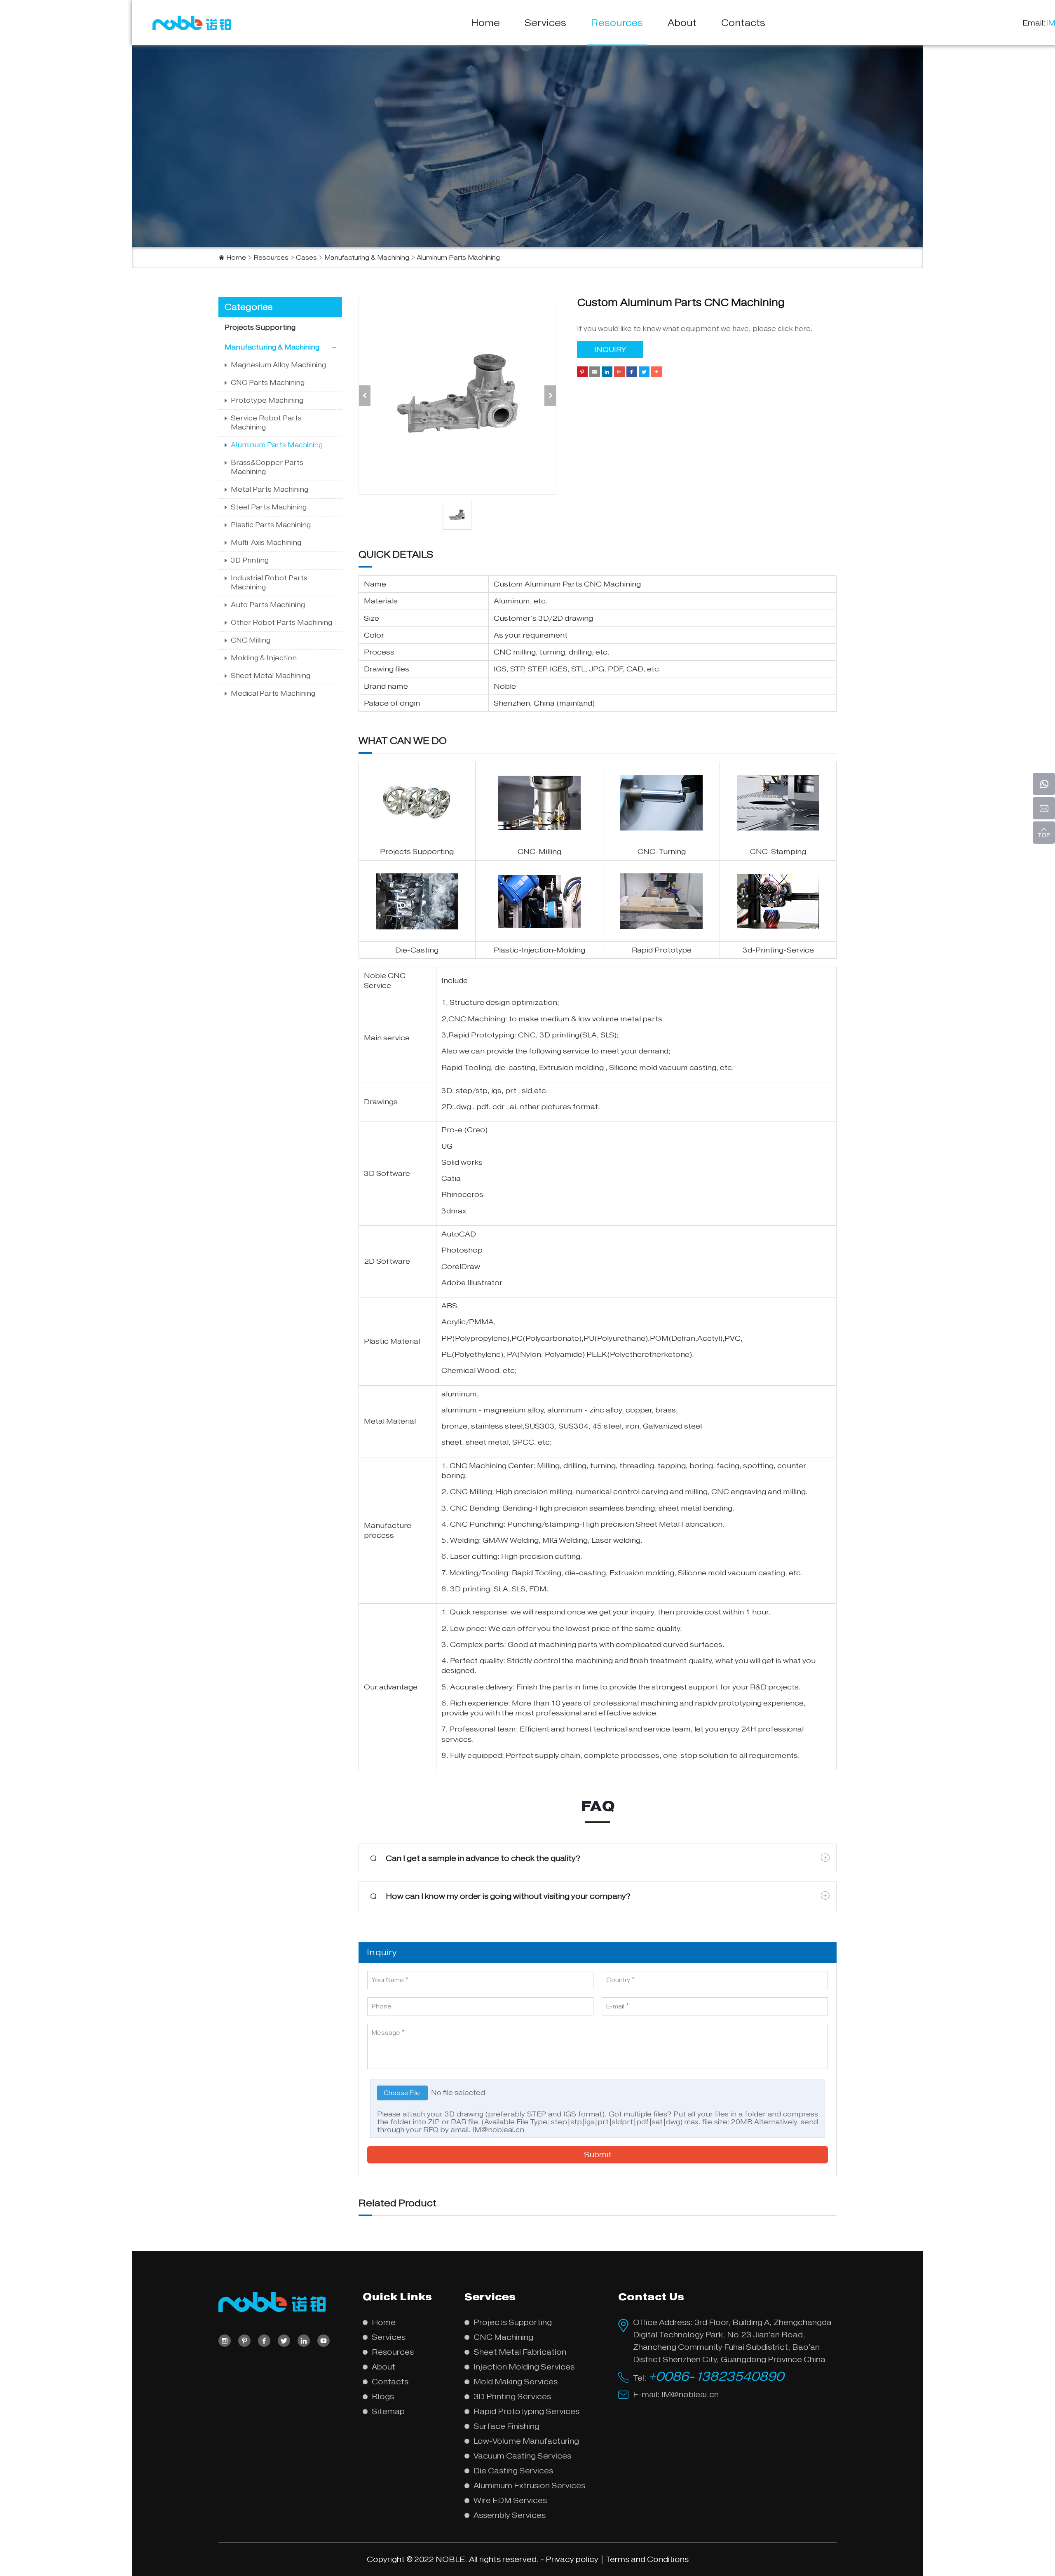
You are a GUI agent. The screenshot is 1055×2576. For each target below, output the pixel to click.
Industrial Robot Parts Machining (269, 583)
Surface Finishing (506, 2426)
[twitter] (284, 2341)
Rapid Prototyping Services (526, 2411)
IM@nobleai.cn (498, 2130)
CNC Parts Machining (268, 383)
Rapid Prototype (662, 950)
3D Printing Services (512, 2397)
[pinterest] (244, 2341)
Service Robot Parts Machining (266, 423)
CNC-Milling (539, 852)
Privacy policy (572, 2559)
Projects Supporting (260, 327)
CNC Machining (477, 1019)
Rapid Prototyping (481, 1035)
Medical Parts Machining (273, 693)
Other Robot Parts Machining (281, 623)
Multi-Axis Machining (266, 543)
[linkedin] (304, 2341)
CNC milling (515, 652)
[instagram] (225, 2341)
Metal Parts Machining (270, 489)
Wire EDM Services (510, 2500)
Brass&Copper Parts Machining (267, 467)
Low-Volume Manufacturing (526, 2441)
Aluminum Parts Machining (458, 258)
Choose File (402, 2093)
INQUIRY (610, 350)
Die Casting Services (513, 2471)
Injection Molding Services (524, 2367)
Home (485, 23)
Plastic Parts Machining (271, 525)
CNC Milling (251, 640)
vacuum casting (688, 1067)
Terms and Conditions (647, 2559)
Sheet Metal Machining (271, 676)
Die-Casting (417, 950)
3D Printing (250, 560)
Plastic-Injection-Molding (539, 950)
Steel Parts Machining (269, 507)
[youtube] (324, 2341)
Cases (306, 258)
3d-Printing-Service (778, 950)
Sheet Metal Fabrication (679, 1524)
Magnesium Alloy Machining (278, 365)
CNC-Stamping (778, 852)
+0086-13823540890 (716, 2376)
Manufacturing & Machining (367, 258)
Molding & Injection (264, 658)
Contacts (743, 23)
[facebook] (264, 2341)
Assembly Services (510, 2515)
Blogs (383, 2397)
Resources (617, 23)
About (682, 23)
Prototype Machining (267, 400)
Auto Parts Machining (268, 605)
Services (545, 23)
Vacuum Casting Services (522, 2456)
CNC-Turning (662, 852)
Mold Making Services (516, 2382)
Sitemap (388, 2411)
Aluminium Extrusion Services (529, 2486)
